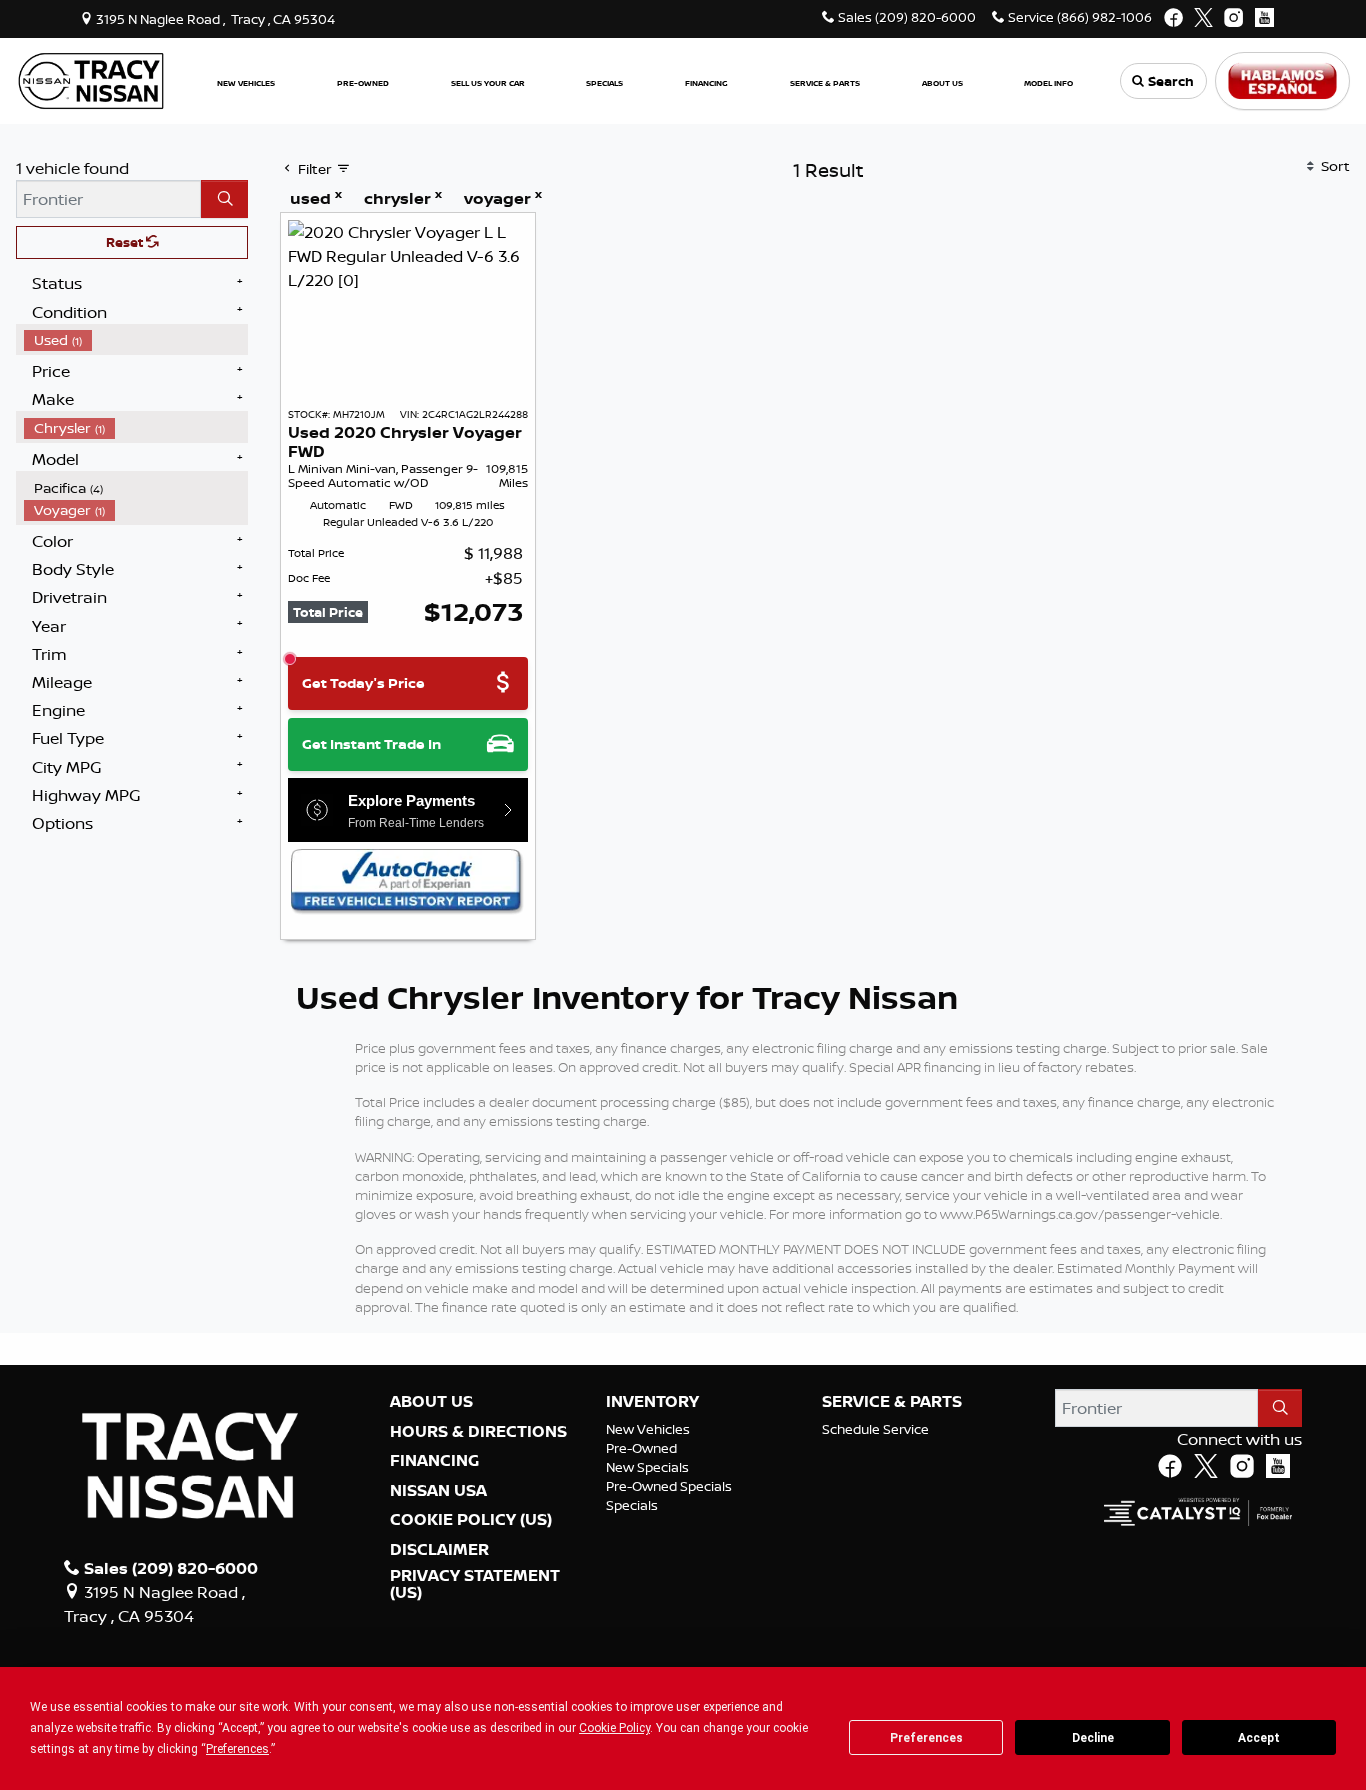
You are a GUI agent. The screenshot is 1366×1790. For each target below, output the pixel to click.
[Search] (224, 199)
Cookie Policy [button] (614, 1728)
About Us (431, 1402)
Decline (1093, 1738)
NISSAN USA (438, 1491)
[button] (246, 81)
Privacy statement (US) (475, 1584)
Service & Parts (892, 1402)
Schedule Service (875, 1429)
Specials (632, 1505)
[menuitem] (136, 340)
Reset (126, 242)
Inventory (652, 1402)
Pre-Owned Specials (669, 1486)
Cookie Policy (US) (471, 1520)
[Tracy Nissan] (91, 79)
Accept (1259, 1738)
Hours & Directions (478, 1432)
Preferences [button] (237, 1749)
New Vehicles (648, 1429)
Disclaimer (439, 1550)
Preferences (926, 1738)
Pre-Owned (641, 1448)
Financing (434, 1461)
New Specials (647, 1467)
